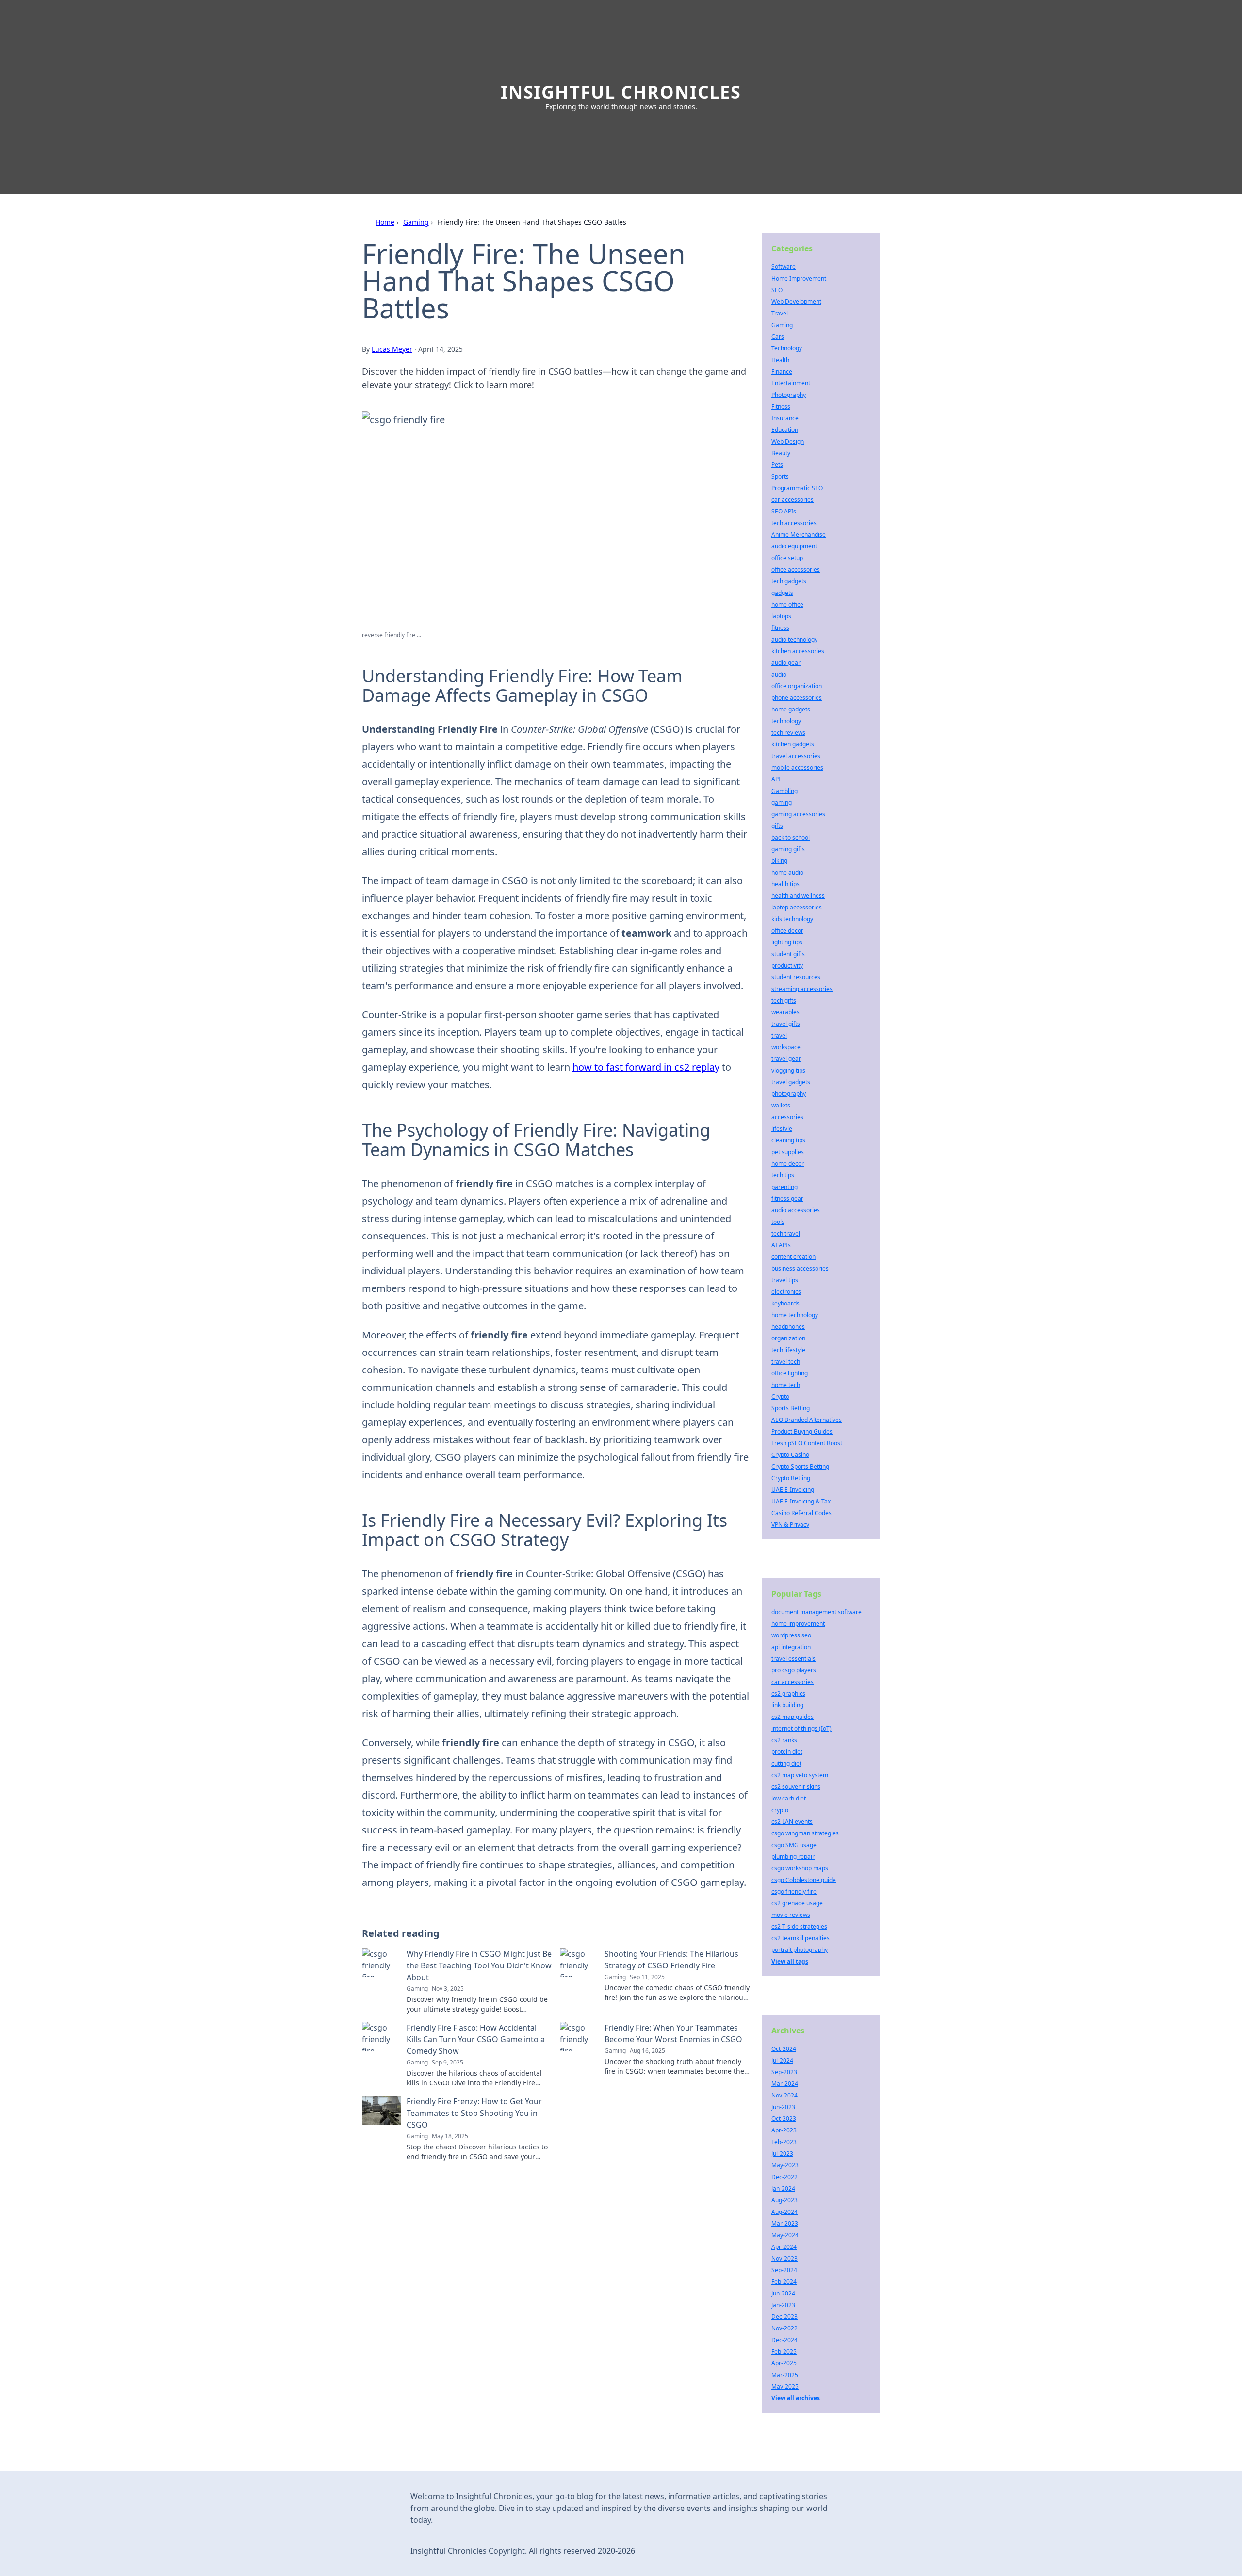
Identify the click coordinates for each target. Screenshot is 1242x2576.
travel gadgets (791, 1082)
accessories (787, 1117)
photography (789, 1094)
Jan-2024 (783, 2188)
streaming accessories (802, 989)
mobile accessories (797, 768)
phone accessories (797, 698)
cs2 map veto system (800, 1775)
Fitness (781, 406)
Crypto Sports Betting (800, 1466)
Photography (789, 395)
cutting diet (786, 1763)
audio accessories (796, 1210)
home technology (795, 1315)
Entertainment (791, 383)
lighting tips (787, 942)
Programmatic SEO (797, 488)
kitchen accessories (798, 651)
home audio (787, 872)
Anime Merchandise (799, 535)
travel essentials (793, 1659)
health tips (785, 884)
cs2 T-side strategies (799, 1926)
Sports (780, 476)
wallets (781, 1105)
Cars (778, 337)
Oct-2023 (784, 2119)
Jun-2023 (783, 2107)
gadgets (782, 593)
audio (779, 674)
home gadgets (791, 709)
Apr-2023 (784, 2130)
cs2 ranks (784, 1740)
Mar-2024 (785, 2084)
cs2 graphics (788, 1693)
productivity (787, 966)
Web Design (788, 441)
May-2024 (785, 2235)
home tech (786, 1385)
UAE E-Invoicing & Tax (801, 1501)
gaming (782, 802)
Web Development (796, 302)
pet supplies (788, 1152)
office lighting (790, 1373)
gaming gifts (788, 849)
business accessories (800, 1268)
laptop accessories (797, 907)
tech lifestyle (788, 1350)
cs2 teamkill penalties (801, 1938)
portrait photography (800, 1950)
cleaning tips (788, 1140)
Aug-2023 (784, 2200)
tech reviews (788, 733)
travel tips (785, 1280)
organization (788, 1338)
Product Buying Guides (802, 1431)
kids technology (792, 919)
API (776, 779)
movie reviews (791, 1915)
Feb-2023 (784, 2142)
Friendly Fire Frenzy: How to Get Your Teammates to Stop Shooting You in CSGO (474, 2113)
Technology (787, 348)
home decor (788, 1164)
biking (779, 861)
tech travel (786, 1233)
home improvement (798, 1624)
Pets (777, 465)
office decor (787, 931)
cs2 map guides (793, 1717)
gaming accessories (798, 814)
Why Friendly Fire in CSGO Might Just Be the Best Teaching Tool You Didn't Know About (479, 1965)
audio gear (786, 663)
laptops (781, 616)
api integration (791, 1647)
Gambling (784, 791)
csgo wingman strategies (805, 1833)
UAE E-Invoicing (793, 1490)
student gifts (788, 954)
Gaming (416, 222)
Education (785, 430)
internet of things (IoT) (801, 1728)
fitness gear (787, 1198)
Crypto (780, 1396)
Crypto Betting (791, 1478)
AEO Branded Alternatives (807, 1420)
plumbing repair (793, 1857)
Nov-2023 (784, 2258)
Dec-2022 (784, 2177)
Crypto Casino (790, 1455)
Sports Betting (791, 1408)
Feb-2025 (784, 2352)
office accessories (796, 570)
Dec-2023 (784, 2317)
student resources (796, 977)
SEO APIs (784, 511)
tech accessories (794, 523)
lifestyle (782, 1129)
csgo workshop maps (800, 1868)
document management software (817, 1612)
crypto (780, 1810)
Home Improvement (799, 278)
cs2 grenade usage (797, 1903)
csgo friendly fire (794, 1891)
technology (786, 721)
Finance (782, 372)
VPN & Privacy (790, 1525)
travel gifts (786, 1024)
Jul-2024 (782, 2060)
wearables (785, 1012)
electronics (786, 1292)
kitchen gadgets (793, 744)
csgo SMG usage (794, 1845)
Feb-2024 (784, 2282)
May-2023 (785, 2165)
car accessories (793, 500)
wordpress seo (791, 1635)
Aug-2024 (784, 2212)
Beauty (781, 453)
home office (787, 604)
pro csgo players (794, 1670)
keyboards (785, 1303)
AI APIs (781, 1245)
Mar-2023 (785, 2223)
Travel (780, 313)
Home (385, 222)
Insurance (785, 418)
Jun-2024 (783, 2293)
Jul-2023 (782, 2154)
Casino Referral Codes (801, 1513)
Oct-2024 (784, 2049)
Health (780, 360)
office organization (797, 686)
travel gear (786, 1059)
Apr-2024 (784, 2247)
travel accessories (796, 756)
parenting (784, 1187)
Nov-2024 (784, 2095)
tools (778, 1222)
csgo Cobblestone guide (804, 1880)
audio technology (794, 639)
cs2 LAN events (792, 1822)
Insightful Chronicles (621, 92)
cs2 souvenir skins (796, 1787)
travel (779, 1035)
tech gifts (784, 1000)
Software (784, 267)
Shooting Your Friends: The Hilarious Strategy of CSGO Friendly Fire (671, 1960)
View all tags (790, 1961)
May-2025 (785, 2386)
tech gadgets (789, 581)
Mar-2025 (785, 2375)
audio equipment (794, 546)
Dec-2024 (784, 2340)
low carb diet (789, 1798)
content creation (793, 1257)
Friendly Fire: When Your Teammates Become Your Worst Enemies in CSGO (673, 2033)
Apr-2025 (784, 2363)
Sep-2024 (784, 2270)
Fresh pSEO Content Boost (807, 1443)
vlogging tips (788, 1070)
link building (787, 1705)
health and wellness (798, 896)
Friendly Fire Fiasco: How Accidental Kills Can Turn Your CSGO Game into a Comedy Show (476, 2039)
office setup (787, 558)
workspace (786, 1047)
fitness (780, 628)
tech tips (783, 1175)
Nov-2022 (784, 2328)
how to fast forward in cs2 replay (646, 1067)
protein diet (787, 1752)
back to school (791, 837)
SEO (777, 290)
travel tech (786, 1362)
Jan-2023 (783, 2305)
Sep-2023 (784, 2072)
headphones (788, 1327)
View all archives (796, 2398)
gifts (777, 826)
